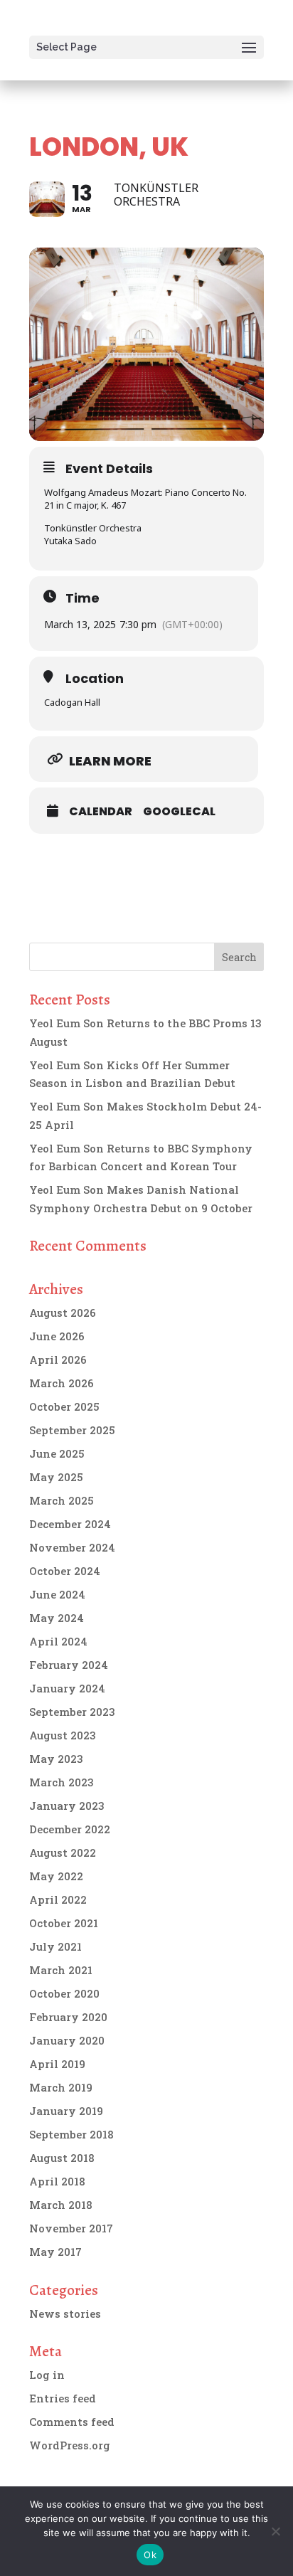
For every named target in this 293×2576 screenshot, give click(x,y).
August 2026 (63, 1313)
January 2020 (67, 2040)
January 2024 (67, 1688)
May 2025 (56, 1477)
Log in (47, 2375)
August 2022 (63, 1853)
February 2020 (68, 2017)
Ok (150, 2555)
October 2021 (64, 1923)
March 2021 (61, 1970)
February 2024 (69, 1665)
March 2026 (62, 1383)
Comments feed (72, 2422)
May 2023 (56, 1759)
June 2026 (57, 1336)
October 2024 (65, 1571)
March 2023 (62, 1782)
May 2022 (56, 1876)
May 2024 (57, 1618)
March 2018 (61, 2205)
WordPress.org (70, 2445)
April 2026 (58, 1359)
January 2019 (66, 2111)
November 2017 (71, 2228)
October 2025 (64, 1406)
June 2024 (57, 1594)
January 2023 (67, 1806)
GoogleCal (179, 812)
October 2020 (64, 1993)
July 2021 (55, 1946)
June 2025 (57, 1453)
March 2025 (62, 1500)
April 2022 (58, 1899)
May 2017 (55, 2252)
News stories (65, 2313)
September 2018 (71, 2134)
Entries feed (63, 2398)
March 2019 (61, 2087)
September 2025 (72, 1430)
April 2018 (57, 2181)
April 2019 (57, 2064)
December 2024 (70, 1524)
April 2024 (58, 1641)
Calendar (101, 812)
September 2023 (72, 1712)
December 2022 (70, 1829)
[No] (275, 2531)
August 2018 (62, 2158)
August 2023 (63, 1735)
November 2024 (72, 1547)
